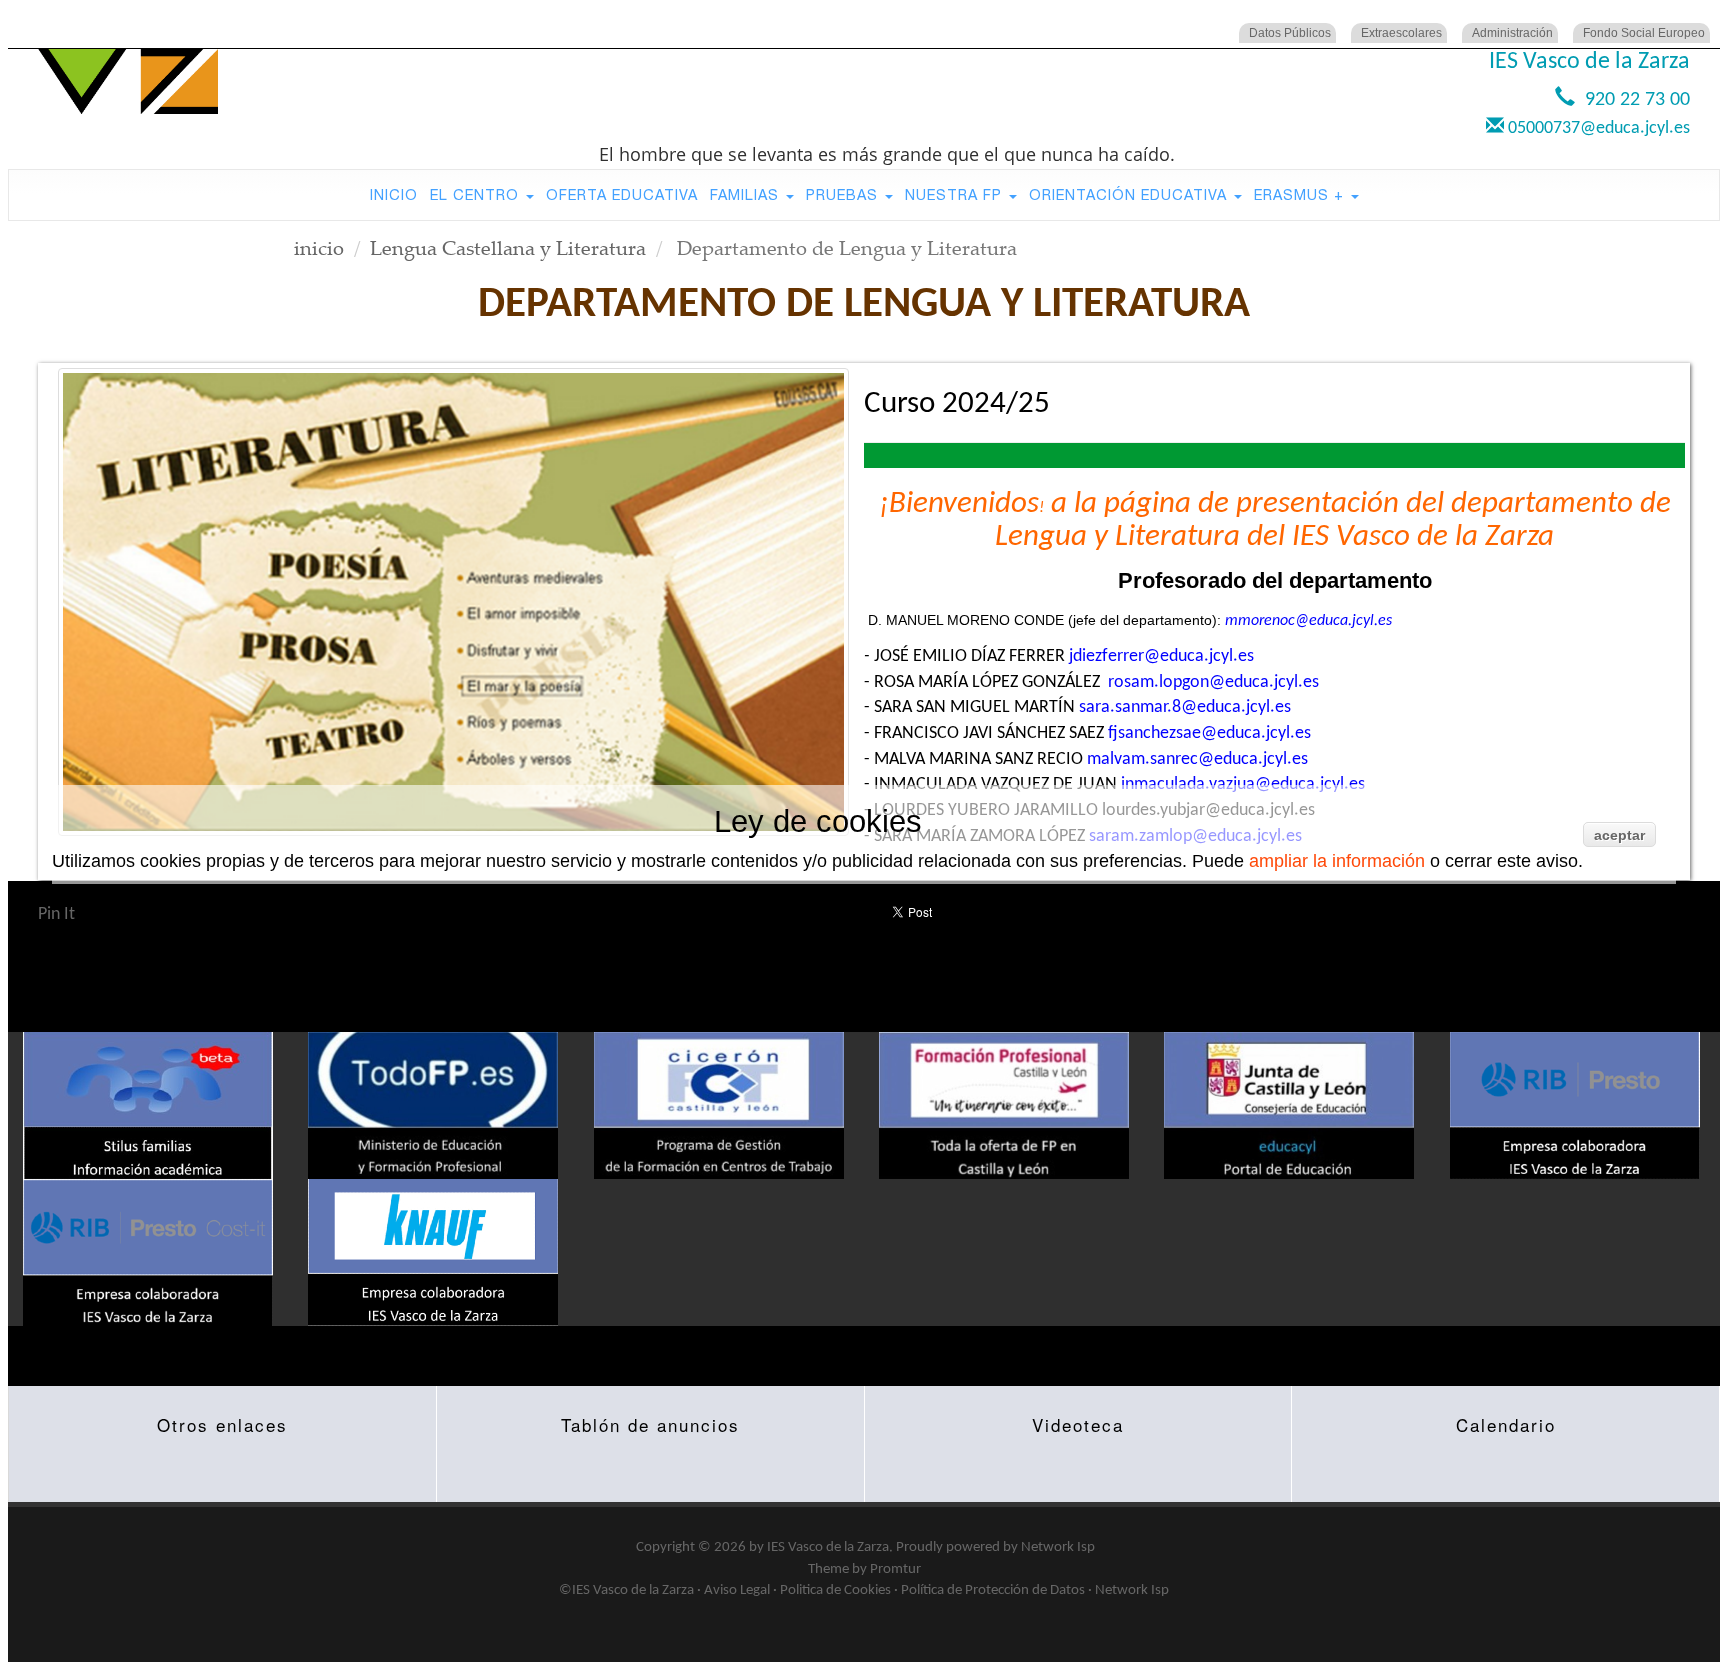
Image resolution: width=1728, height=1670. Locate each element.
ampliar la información (1337, 861)
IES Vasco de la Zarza (828, 1547)
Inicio (394, 194)
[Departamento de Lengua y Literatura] (453, 602)
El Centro (477, 194)
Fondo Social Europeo (1644, 33)
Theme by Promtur (864, 1569)
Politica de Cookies (835, 1590)
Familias (747, 194)
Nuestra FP (956, 194)
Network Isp (1058, 1547)
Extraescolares (1401, 33)
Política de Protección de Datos (993, 1590)
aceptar (1619, 835)
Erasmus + (1301, 194)
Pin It (56, 914)
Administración (1512, 33)
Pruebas (844, 194)
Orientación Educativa (1130, 194)
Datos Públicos (1290, 33)
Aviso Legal (737, 1590)
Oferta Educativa (622, 194)
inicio (319, 247)
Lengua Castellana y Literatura (508, 247)
